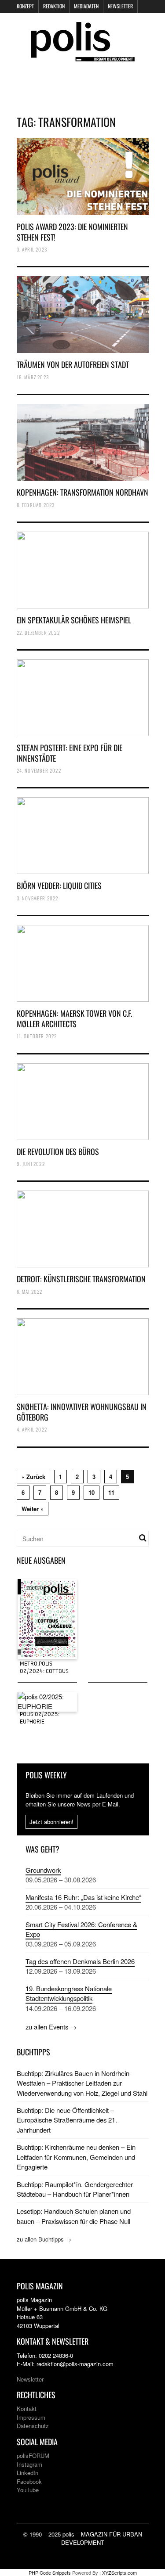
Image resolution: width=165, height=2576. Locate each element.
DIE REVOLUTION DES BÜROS (58, 1151)
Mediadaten (86, 6)
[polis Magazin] (83, 56)
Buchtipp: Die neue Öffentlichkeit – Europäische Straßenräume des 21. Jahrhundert (67, 2120)
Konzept (25, 6)
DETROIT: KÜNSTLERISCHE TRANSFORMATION (81, 1279)
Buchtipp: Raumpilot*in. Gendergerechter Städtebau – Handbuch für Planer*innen (75, 2189)
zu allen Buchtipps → (44, 2239)
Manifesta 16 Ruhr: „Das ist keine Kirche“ (83, 1897)
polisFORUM (33, 2455)
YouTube (28, 2490)
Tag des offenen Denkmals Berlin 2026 (80, 1961)
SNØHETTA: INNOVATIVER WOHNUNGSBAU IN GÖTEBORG (82, 1412)
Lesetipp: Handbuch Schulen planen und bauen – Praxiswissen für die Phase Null (74, 2216)
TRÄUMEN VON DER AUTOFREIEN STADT (73, 364)
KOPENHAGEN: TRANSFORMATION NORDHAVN (82, 492)
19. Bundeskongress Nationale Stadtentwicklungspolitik (69, 1993)
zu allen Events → (51, 2027)
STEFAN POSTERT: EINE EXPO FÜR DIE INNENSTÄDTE (70, 753)
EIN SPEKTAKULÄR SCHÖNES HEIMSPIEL (74, 620)
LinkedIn (27, 2473)
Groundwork (43, 1870)
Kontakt (27, 2409)
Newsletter (120, 6)
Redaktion (54, 6)
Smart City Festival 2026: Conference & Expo (81, 1929)
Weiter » (33, 1509)
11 (111, 1492)
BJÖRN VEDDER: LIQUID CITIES (59, 885)
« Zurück (33, 1477)
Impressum (31, 2417)
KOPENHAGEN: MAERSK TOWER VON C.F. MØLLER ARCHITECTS (74, 1018)
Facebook (29, 2481)
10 (92, 1492)
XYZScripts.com (119, 2572)
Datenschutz (33, 2426)
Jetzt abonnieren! (51, 1822)
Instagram (29, 2464)
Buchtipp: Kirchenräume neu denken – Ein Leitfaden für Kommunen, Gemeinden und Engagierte (76, 2157)
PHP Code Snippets (50, 2572)
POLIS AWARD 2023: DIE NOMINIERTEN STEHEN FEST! (72, 232)
